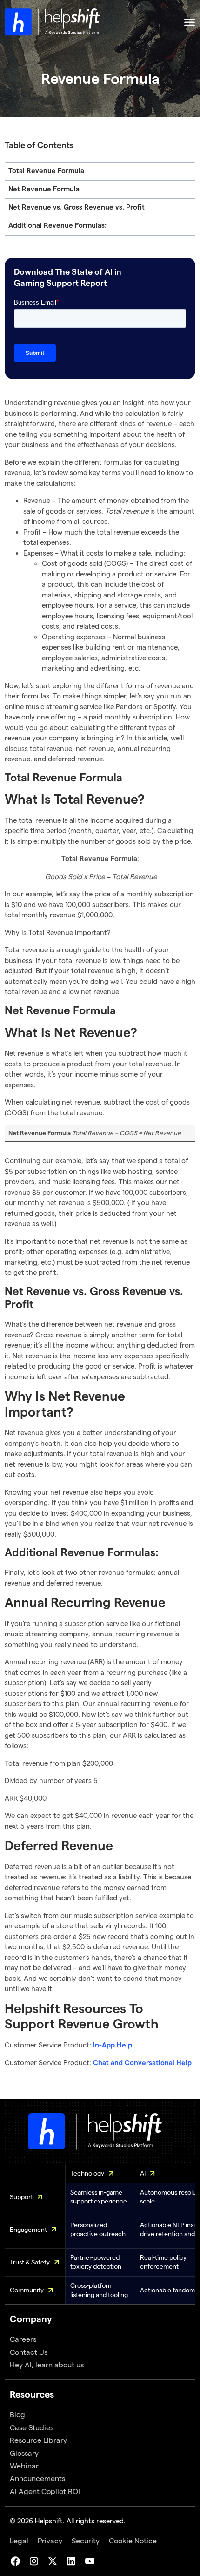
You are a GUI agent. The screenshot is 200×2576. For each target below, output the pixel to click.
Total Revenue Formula (46, 171)
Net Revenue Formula (44, 189)
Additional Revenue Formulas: (57, 226)
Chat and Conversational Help (142, 2063)
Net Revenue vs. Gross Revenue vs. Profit (77, 207)
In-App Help (113, 2045)
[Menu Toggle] (190, 22)
